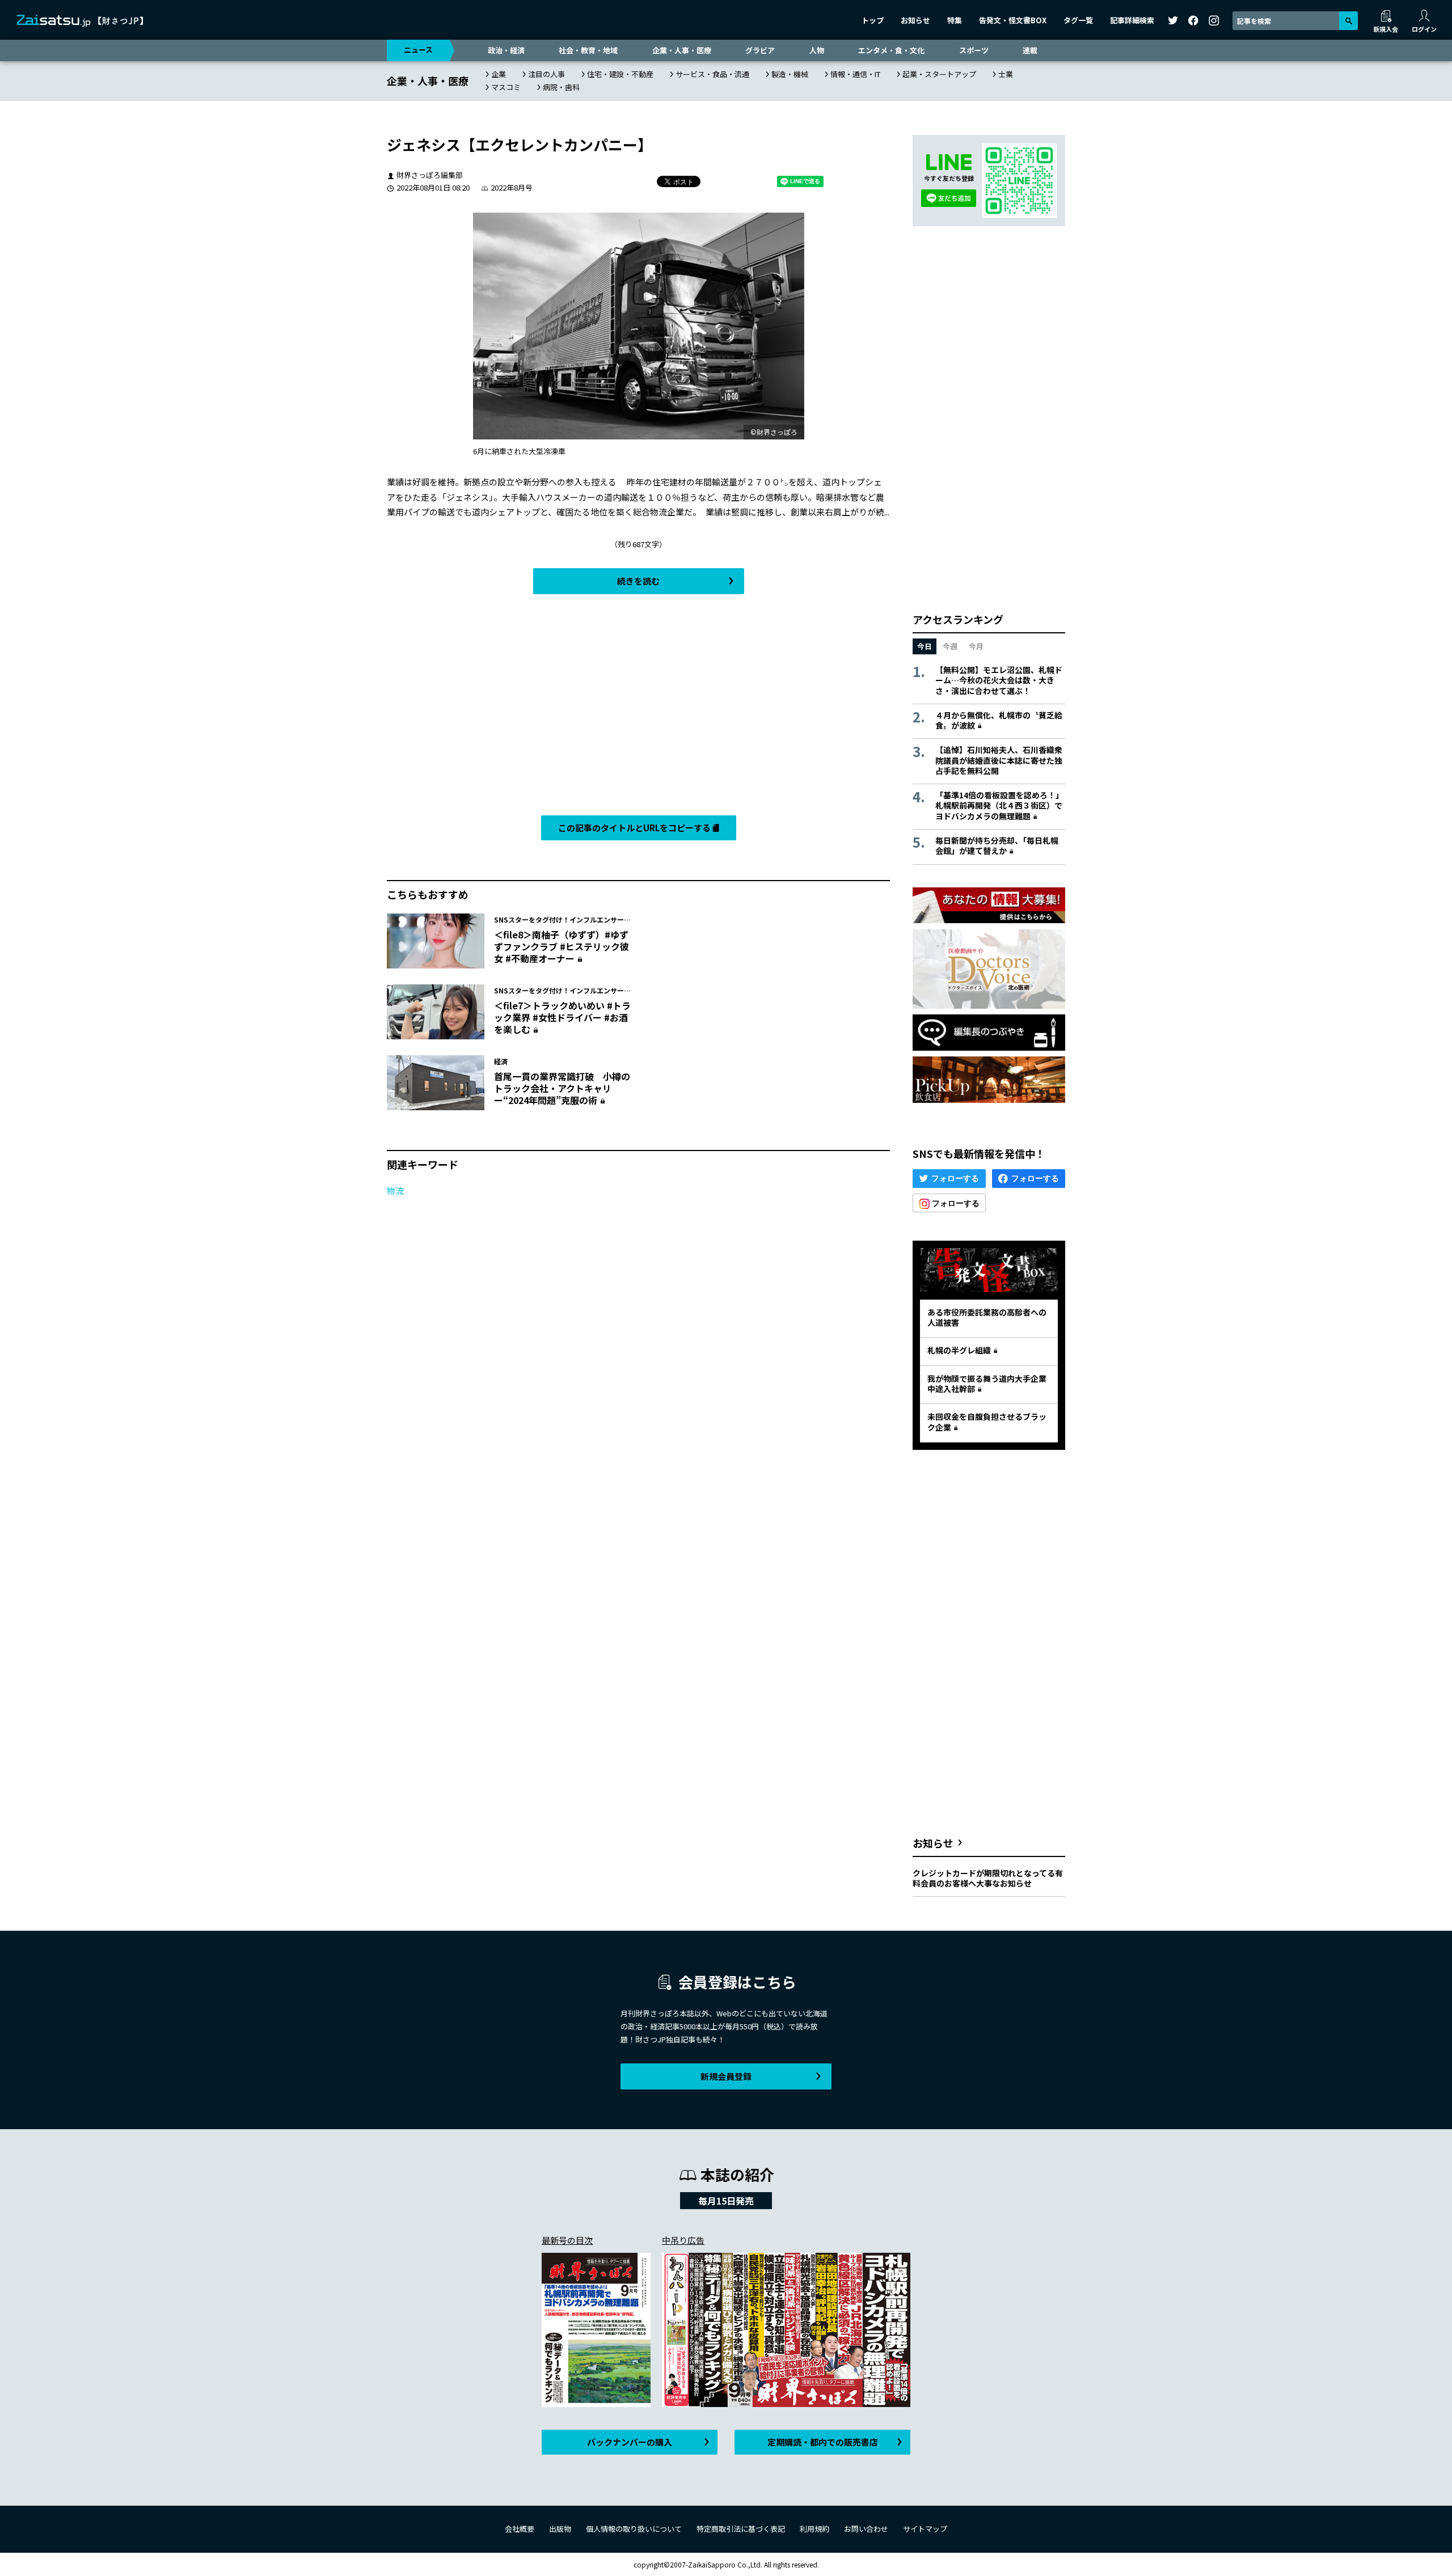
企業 (499, 74)
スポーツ (974, 50)
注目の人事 (546, 74)
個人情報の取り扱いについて (634, 2529)
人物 (817, 50)
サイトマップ (925, 2529)
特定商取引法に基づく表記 (741, 2529)
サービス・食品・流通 (712, 74)
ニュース (418, 50)
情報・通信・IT (855, 74)
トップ (873, 20)
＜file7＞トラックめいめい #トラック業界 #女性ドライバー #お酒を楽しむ (562, 1017)
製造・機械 (790, 74)
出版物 (560, 2529)
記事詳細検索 (1132, 20)
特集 (955, 20)
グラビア (760, 50)
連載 (1030, 50)
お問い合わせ (866, 2529)
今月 (976, 646)
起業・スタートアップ (939, 74)
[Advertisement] (638, 708)
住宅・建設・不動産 (620, 74)
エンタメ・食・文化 (891, 50)
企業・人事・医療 (682, 50)
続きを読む (638, 581)
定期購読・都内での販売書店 (823, 2442)
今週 (950, 646)
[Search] (1348, 21)
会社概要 (520, 2529)
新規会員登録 (726, 2076)
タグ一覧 (1078, 20)
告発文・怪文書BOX (1013, 20)
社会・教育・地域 (588, 50)
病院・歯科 (561, 87)
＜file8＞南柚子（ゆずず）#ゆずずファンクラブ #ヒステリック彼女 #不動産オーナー (562, 946)
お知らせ (915, 20)
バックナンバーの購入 (630, 2442)
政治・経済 (506, 50)
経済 (501, 1061)
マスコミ (506, 87)
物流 (395, 1190)
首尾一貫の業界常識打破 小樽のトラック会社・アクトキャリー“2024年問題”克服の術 (562, 1088)
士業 (1006, 74)
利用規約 (814, 2529)
